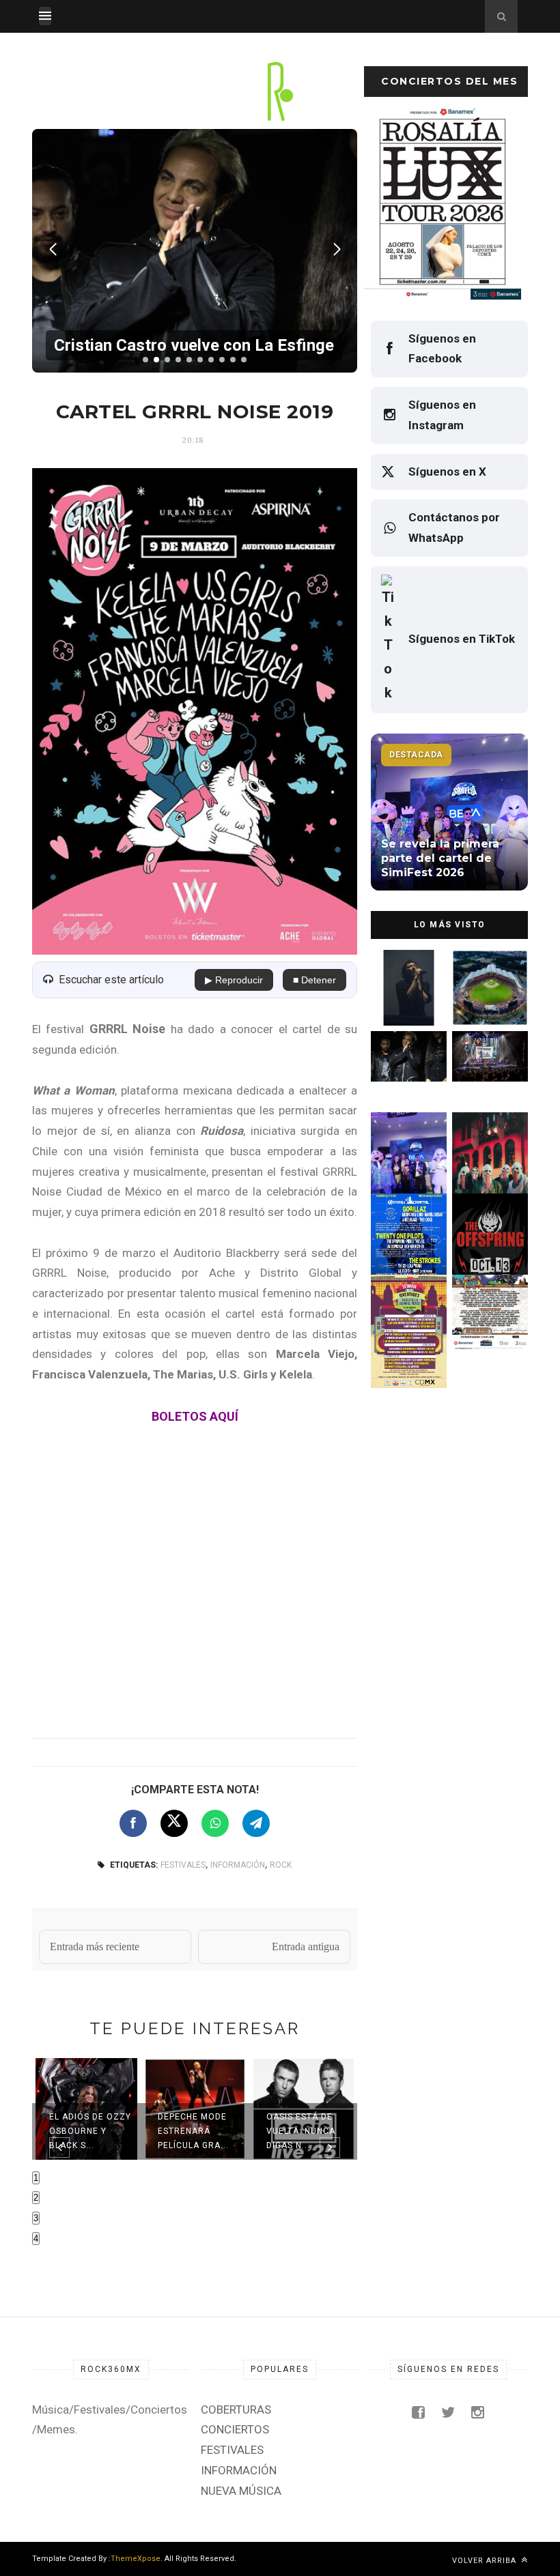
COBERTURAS (236, 2409)
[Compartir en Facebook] (133, 1823)
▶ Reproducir (234, 980)
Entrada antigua (306, 1947)
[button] (145, 360)
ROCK (281, 1865)
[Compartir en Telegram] (256, 1823)
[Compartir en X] (174, 1823)
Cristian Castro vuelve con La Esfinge (405, 1078)
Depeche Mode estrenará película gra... (193, 2131)
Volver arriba (486, 2561)
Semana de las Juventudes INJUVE (405, 1321)
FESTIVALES (183, 1865)
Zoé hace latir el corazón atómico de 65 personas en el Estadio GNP (407, 981)
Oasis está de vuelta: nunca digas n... (301, 2131)
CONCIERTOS (235, 2429)
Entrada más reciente (95, 1947)
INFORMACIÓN (238, 1865)
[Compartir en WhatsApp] (215, 1823)
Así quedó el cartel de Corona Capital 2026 (409, 1240)
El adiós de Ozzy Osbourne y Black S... (90, 2131)
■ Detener (314, 980)
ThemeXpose (136, 2559)
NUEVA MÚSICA (241, 2491)
